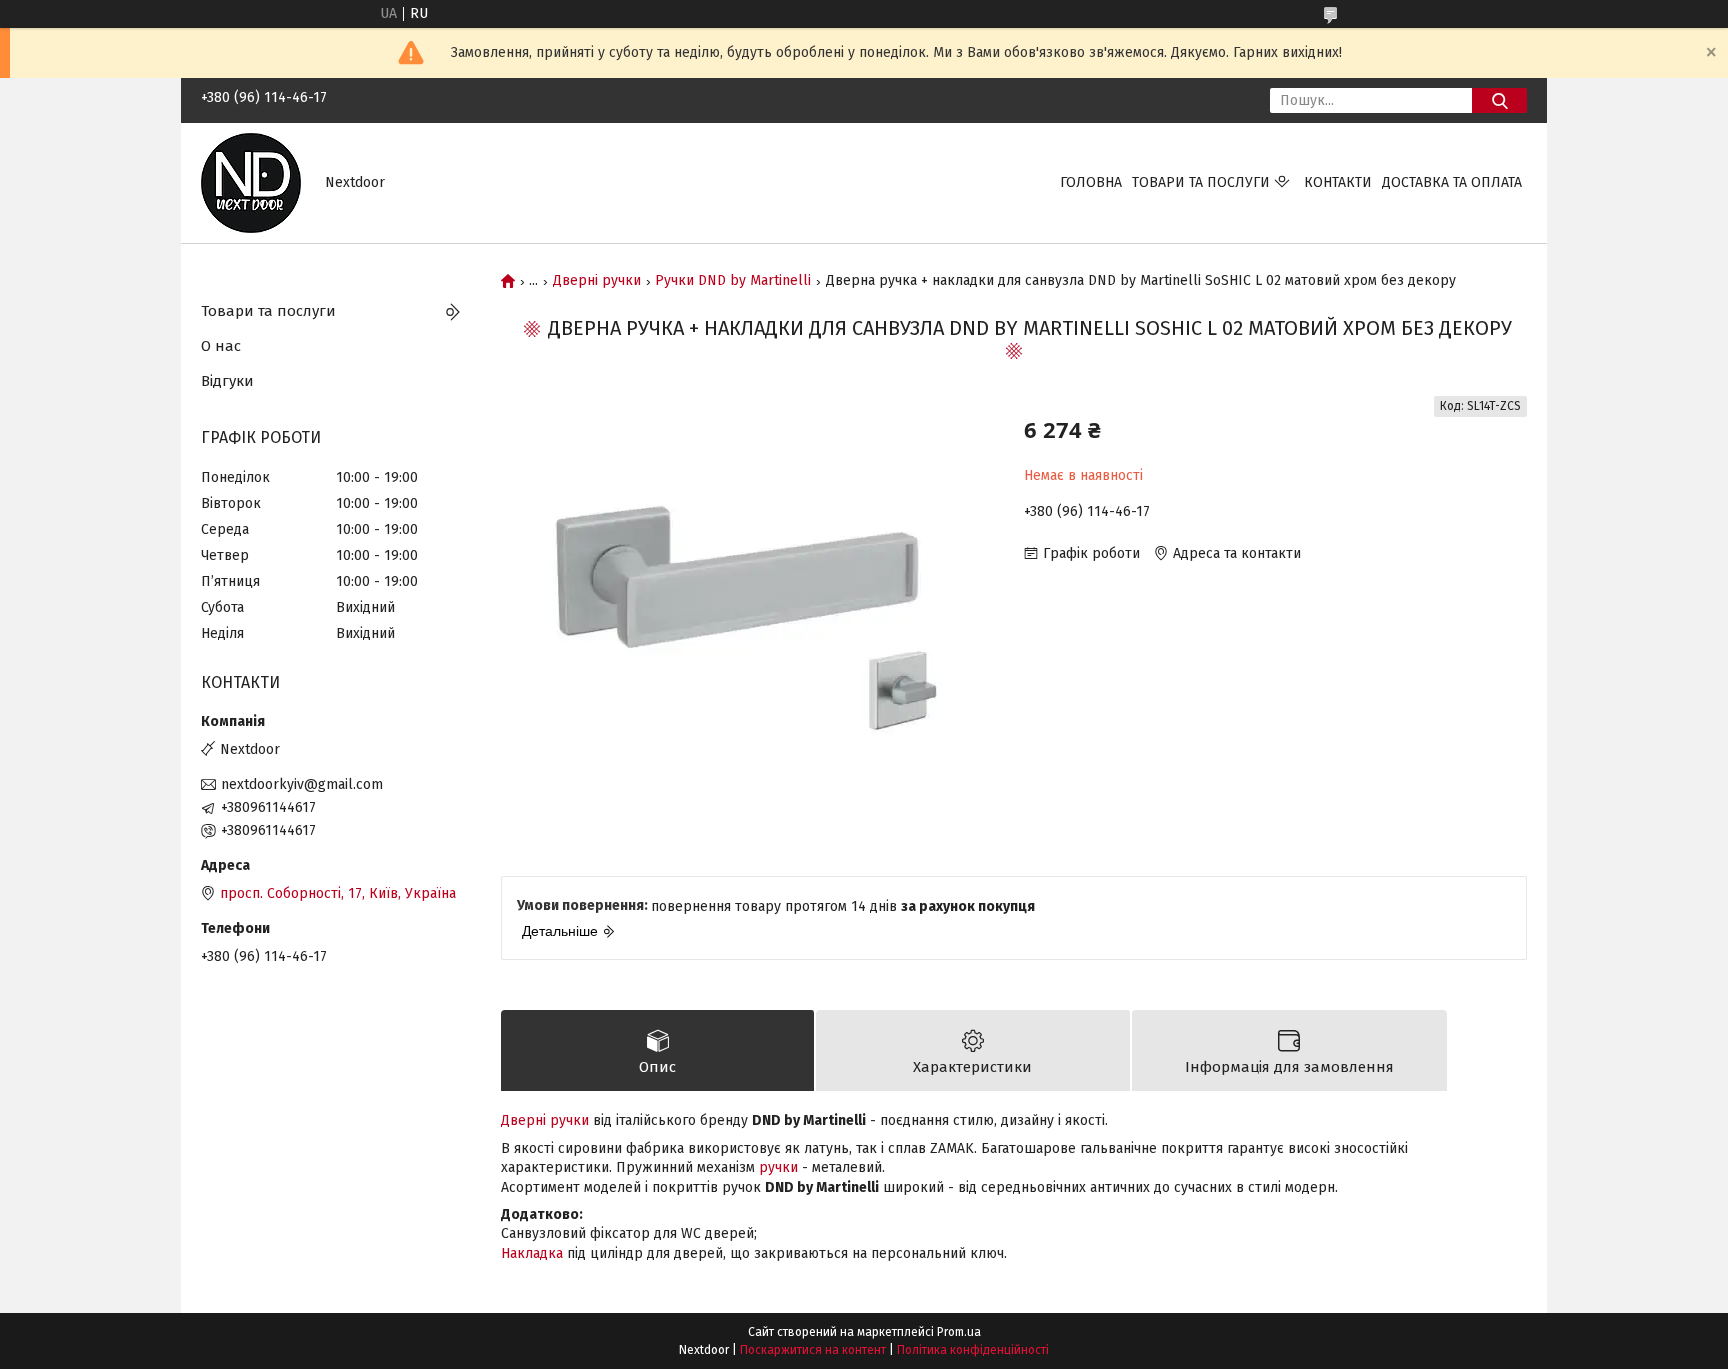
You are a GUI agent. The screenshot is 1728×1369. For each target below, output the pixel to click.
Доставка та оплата (1452, 182)
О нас (221, 346)
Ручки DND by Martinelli (733, 281)
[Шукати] (1499, 100)
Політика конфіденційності (973, 1350)
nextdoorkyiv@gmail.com (302, 784)
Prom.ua (959, 1332)
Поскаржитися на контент (813, 1350)
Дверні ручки (597, 281)
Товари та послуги (1201, 182)
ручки (778, 1167)
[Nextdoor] (251, 182)
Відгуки (227, 381)
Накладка (532, 1253)
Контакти (1338, 182)
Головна (1091, 182)
